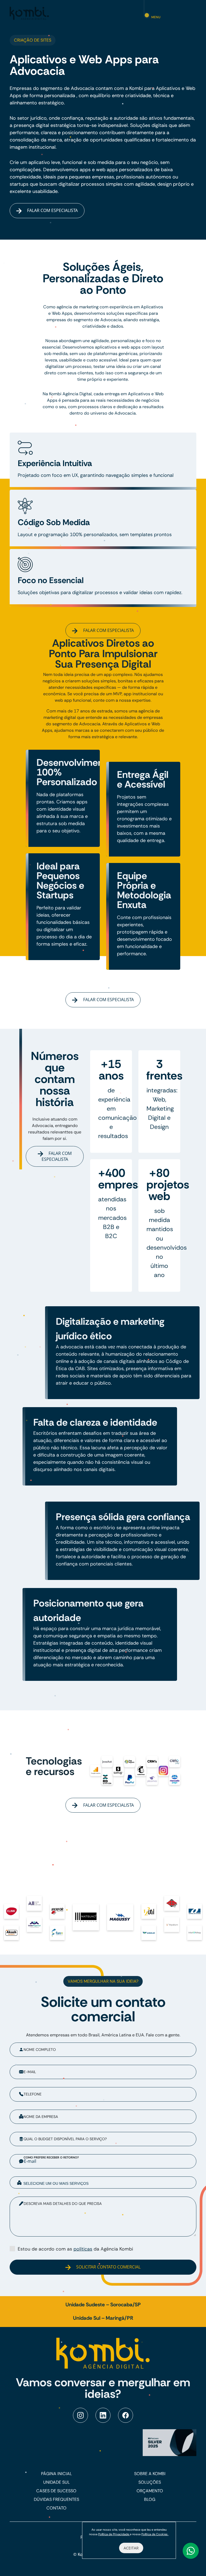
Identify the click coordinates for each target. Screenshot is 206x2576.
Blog (150, 2499)
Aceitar (131, 2548)
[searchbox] (107, 2183)
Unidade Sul (56, 2482)
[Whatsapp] (191, 2551)
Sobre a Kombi (150, 2474)
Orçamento (150, 2491)
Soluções (150, 2482)
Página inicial (56, 2474)
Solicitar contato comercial (108, 2267)
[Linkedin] (103, 2415)
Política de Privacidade (114, 2534)
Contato (56, 2508)
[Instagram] (80, 2415)
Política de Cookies (155, 2534)
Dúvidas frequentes (56, 2499)
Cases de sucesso (56, 2491)
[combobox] (103, 2182)
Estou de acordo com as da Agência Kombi (75, 2249)
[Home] (29, 13)
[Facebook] (126, 2415)
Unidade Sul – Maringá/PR (103, 2318)
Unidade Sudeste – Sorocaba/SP (103, 2305)
